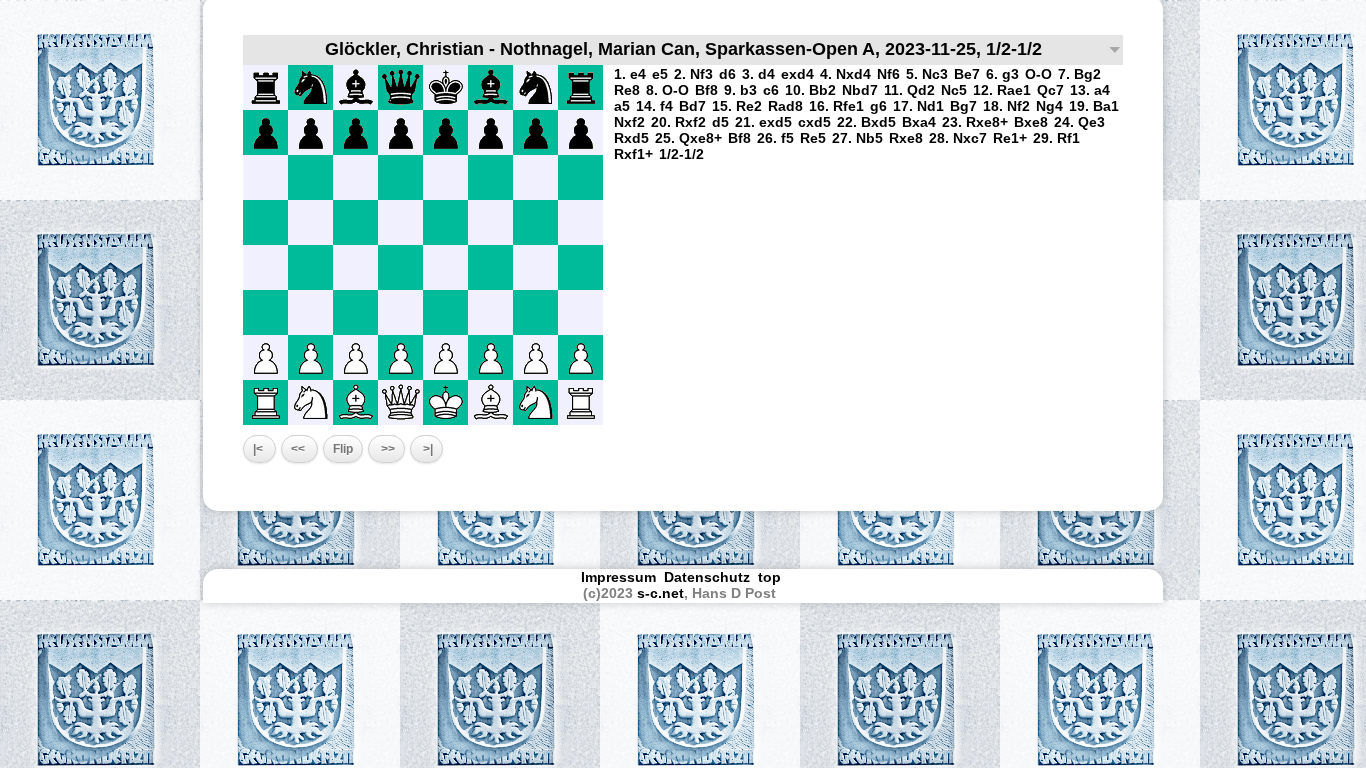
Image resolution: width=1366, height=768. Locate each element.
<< (299, 449)
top (771, 577)
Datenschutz (707, 577)
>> (386, 449)
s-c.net (660, 593)
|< (259, 449)
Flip (343, 449)
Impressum (618, 577)
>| (426, 449)
